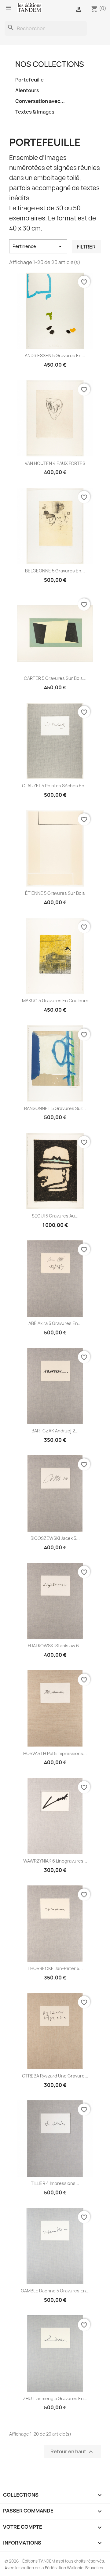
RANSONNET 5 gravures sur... (55, 1108)
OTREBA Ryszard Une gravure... (55, 2076)
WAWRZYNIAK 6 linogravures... (55, 1861)
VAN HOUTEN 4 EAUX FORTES (55, 463)
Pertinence (38, 246)
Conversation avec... (40, 101)
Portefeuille (29, 80)
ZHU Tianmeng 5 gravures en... (55, 2398)
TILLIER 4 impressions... (55, 2183)
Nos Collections (50, 64)
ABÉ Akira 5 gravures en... (55, 1323)
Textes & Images (35, 112)
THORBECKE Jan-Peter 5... (55, 1968)
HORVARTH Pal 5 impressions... (55, 1753)
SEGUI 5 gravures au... (55, 1216)
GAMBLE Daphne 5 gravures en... (55, 2291)
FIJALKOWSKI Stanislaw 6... (55, 1646)
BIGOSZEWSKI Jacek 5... (55, 1538)
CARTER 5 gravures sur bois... (55, 678)
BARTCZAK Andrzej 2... (55, 1431)
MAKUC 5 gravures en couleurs (55, 1001)
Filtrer (86, 247)
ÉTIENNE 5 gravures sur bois (55, 893)
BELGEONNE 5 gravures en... (55, 571)
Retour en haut (72, 2452)
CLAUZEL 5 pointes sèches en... (55, 786)
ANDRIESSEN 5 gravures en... (55, 356)
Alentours (27, 90)
